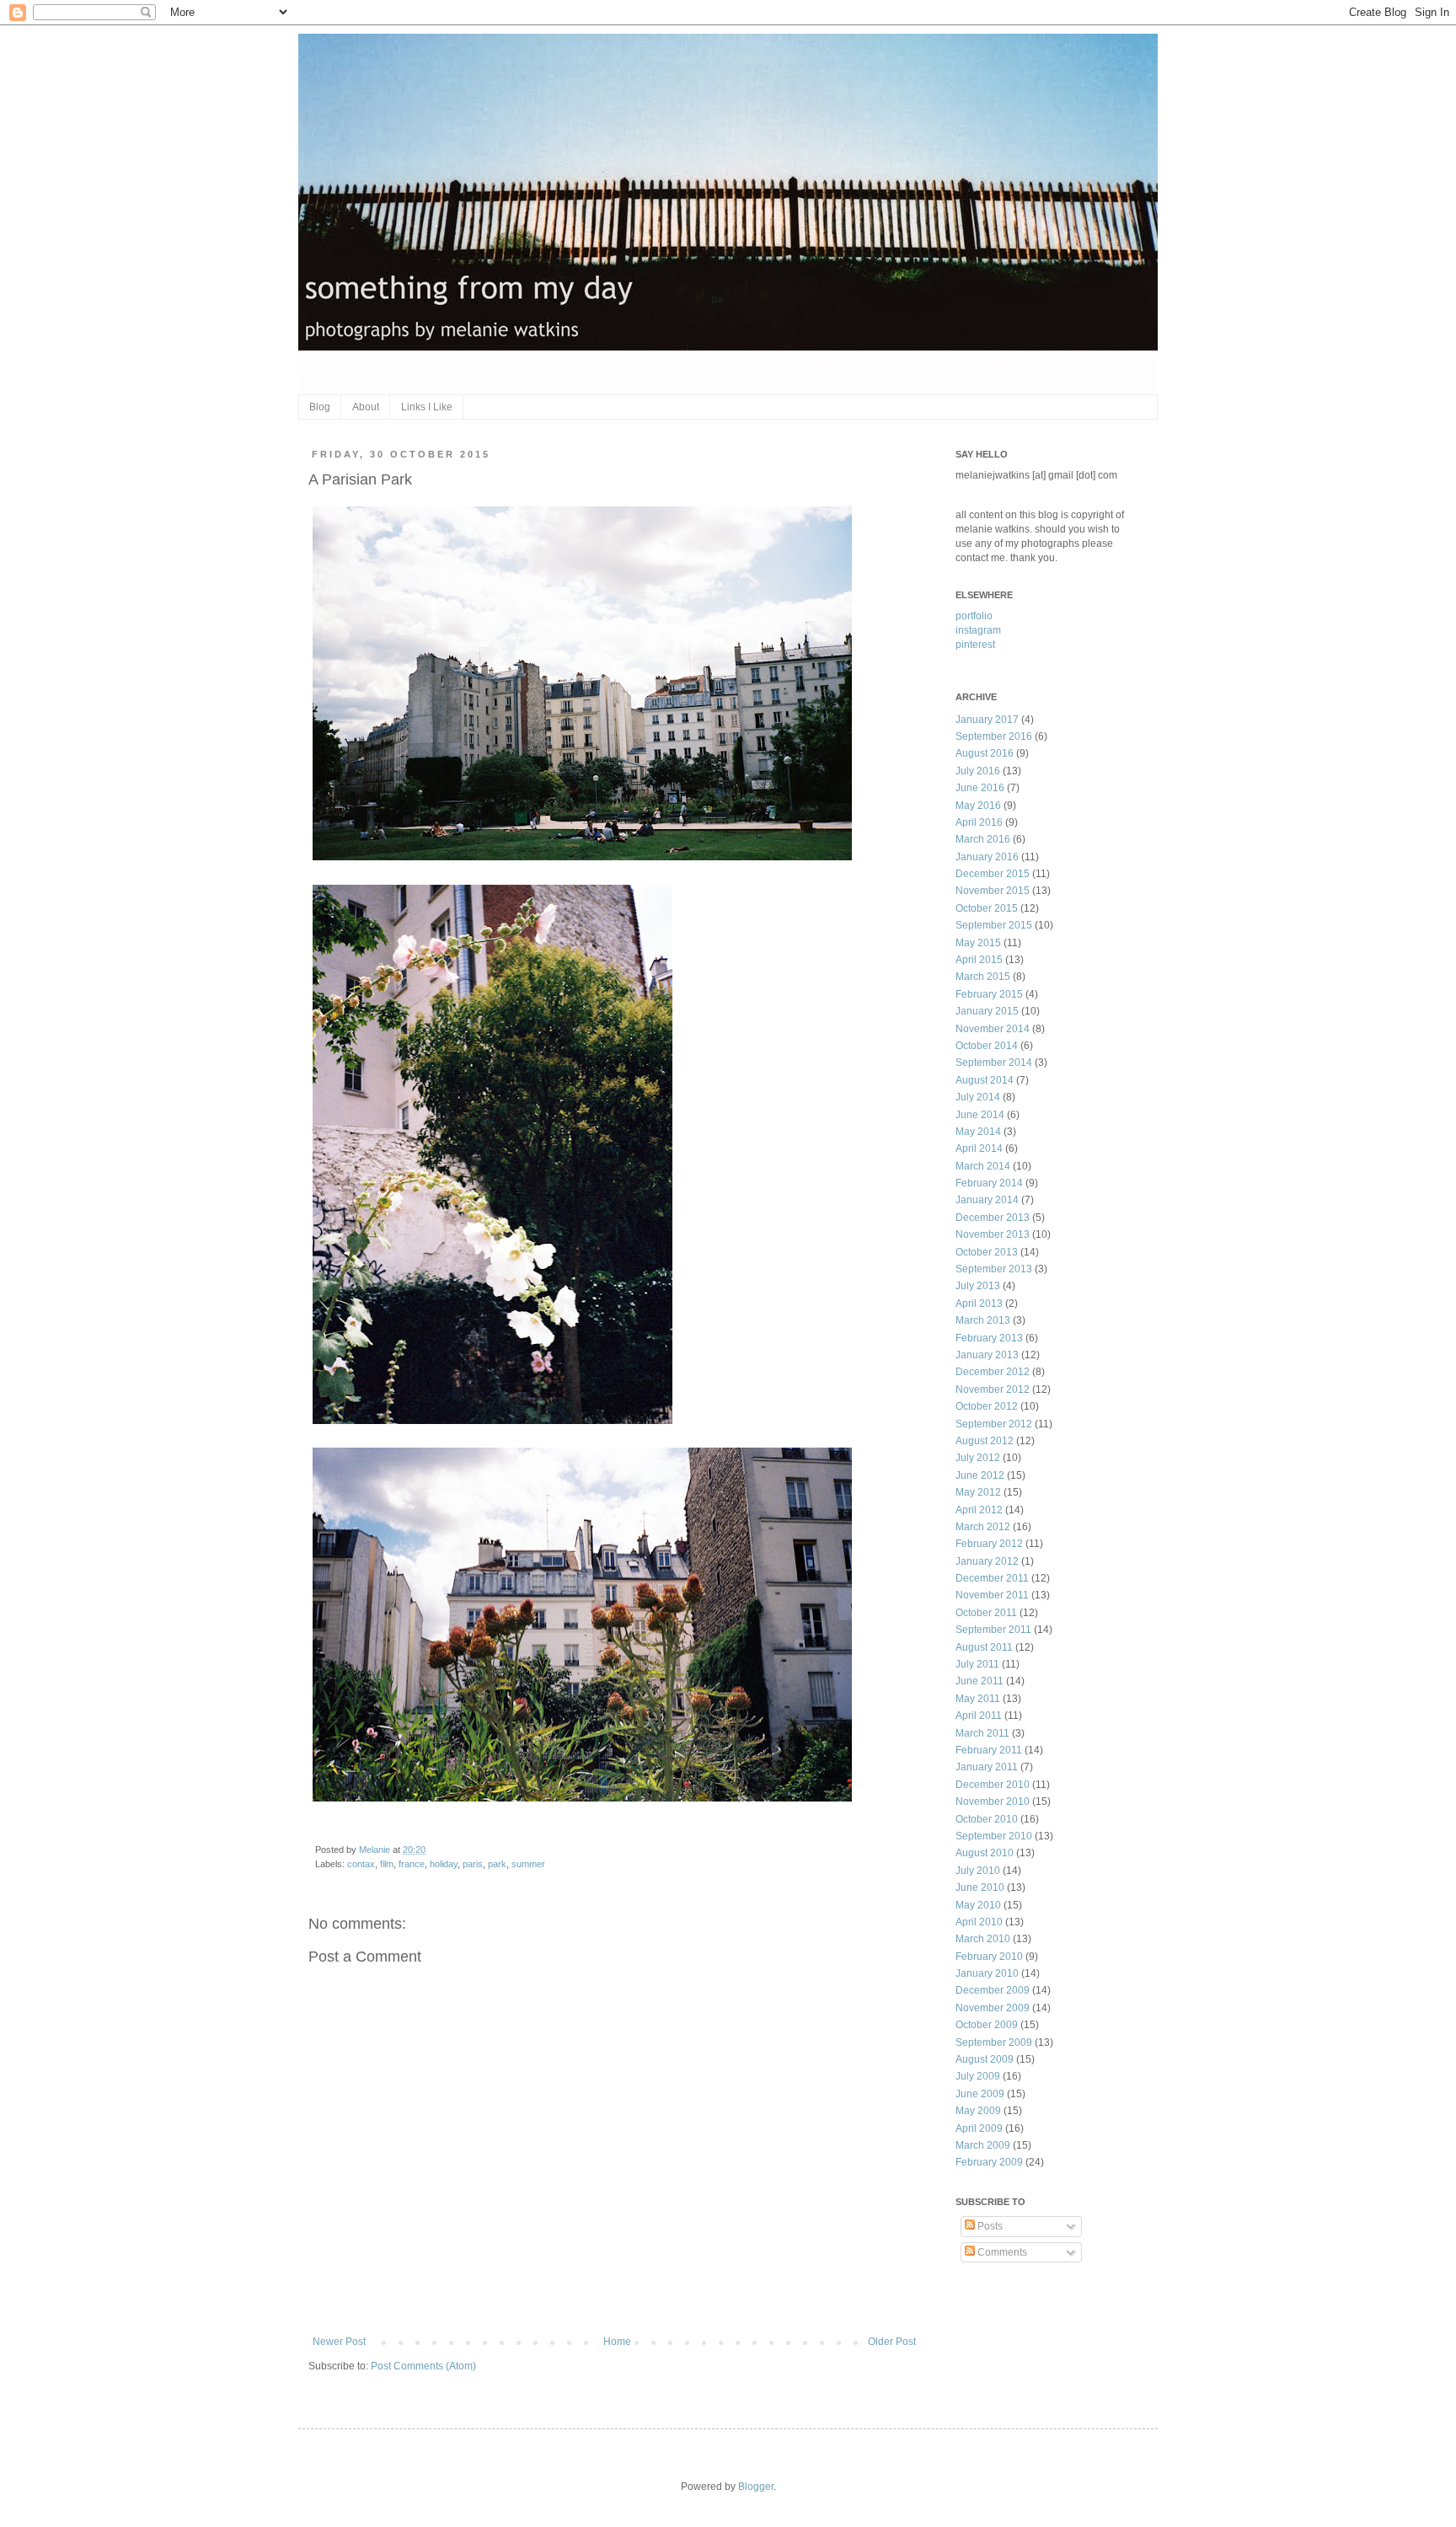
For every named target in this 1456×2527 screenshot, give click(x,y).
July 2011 (977, 1664)
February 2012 (989, 1544)
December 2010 (993, 1785)
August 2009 (985, 2059)
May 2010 (978, 1905)
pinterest (975, 645)
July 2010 (978, 1871)
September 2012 (994, 1424)
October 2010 (987, 1819)
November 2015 (993, 891)
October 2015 (987, 908)
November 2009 (993, 2008)
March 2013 (983, 1320)
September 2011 (993, 1630)
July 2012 (978, 1458)
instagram (978, 630)
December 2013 (993, 1218)
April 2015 (979, 960)
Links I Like (427, 407)
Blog (320, 407)
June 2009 (980, 2094)
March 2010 (983, 1939)
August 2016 (985, 753)
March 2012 (983, 1527)
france (412, 1864)
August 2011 (984, 1647)
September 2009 (994, 2042)
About (366, 407)
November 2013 (993, 1234)
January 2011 (987, 1767)
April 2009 (979, 2128)
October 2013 (987, 1252)
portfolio (974, 616)
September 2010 (994, 1836)
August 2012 (985, 1441)
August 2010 (985, 1853)
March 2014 (983, 1166)
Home (617, 2342)
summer (528, 1864)
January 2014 (987, 1200)
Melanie (376, 1850)
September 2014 (994, 1063)
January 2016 (987, 857)
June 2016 (980, 788)
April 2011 (979, 1716)
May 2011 (978, 1699)
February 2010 (989, 1957)
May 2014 (978, 1132)
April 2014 (979, 1148)
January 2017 (987, 720)
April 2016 (979, 822)
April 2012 (979, 1510)
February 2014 (989, 1183)
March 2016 (983, 839)
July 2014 (978, 1097)
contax (361, 1864)
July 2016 (978, 771)
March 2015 (983, 977)
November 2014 (993, 1029)
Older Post (892, 2342)
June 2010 (980, 1887)
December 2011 (992, 1578)
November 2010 (993, 1802)
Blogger (756, 2487)
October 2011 (986, 1613)
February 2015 (989, 994)
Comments (1001, 2252)
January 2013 (987, 1355)
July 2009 (978, 2076)
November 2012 (993, 1389)
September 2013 (994, 1269)
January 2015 (987, 1011)
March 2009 (983, 2145)
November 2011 (992, 1595)
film (387, 1864)
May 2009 (978, 2111)
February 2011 (989, 1750)
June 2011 (980, 1681)
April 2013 (979, 1304)
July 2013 (978, 1286)
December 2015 (993, 874)
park (497, 1864)
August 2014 (985, 1080)
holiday (444, 1864)
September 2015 (994, 925)
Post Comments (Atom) (423, 2366)
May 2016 (978, 806)
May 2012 (978, 1492)
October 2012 (987, 1406)
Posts (989, 2226)
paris (473, 1864)
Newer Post (339, 2342)
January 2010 (987, 1973)
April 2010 (979, 1922)
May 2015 (978, 943)
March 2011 (982, 1733)
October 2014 (987, 1046)
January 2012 (987, 1561)
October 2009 (987, 2025)
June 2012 (980, 1475)
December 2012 (993, 1372)
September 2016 (994, 736)
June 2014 (980, 1115)
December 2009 (993, 1990)
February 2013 (989, 1338)
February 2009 (989, 2162)
